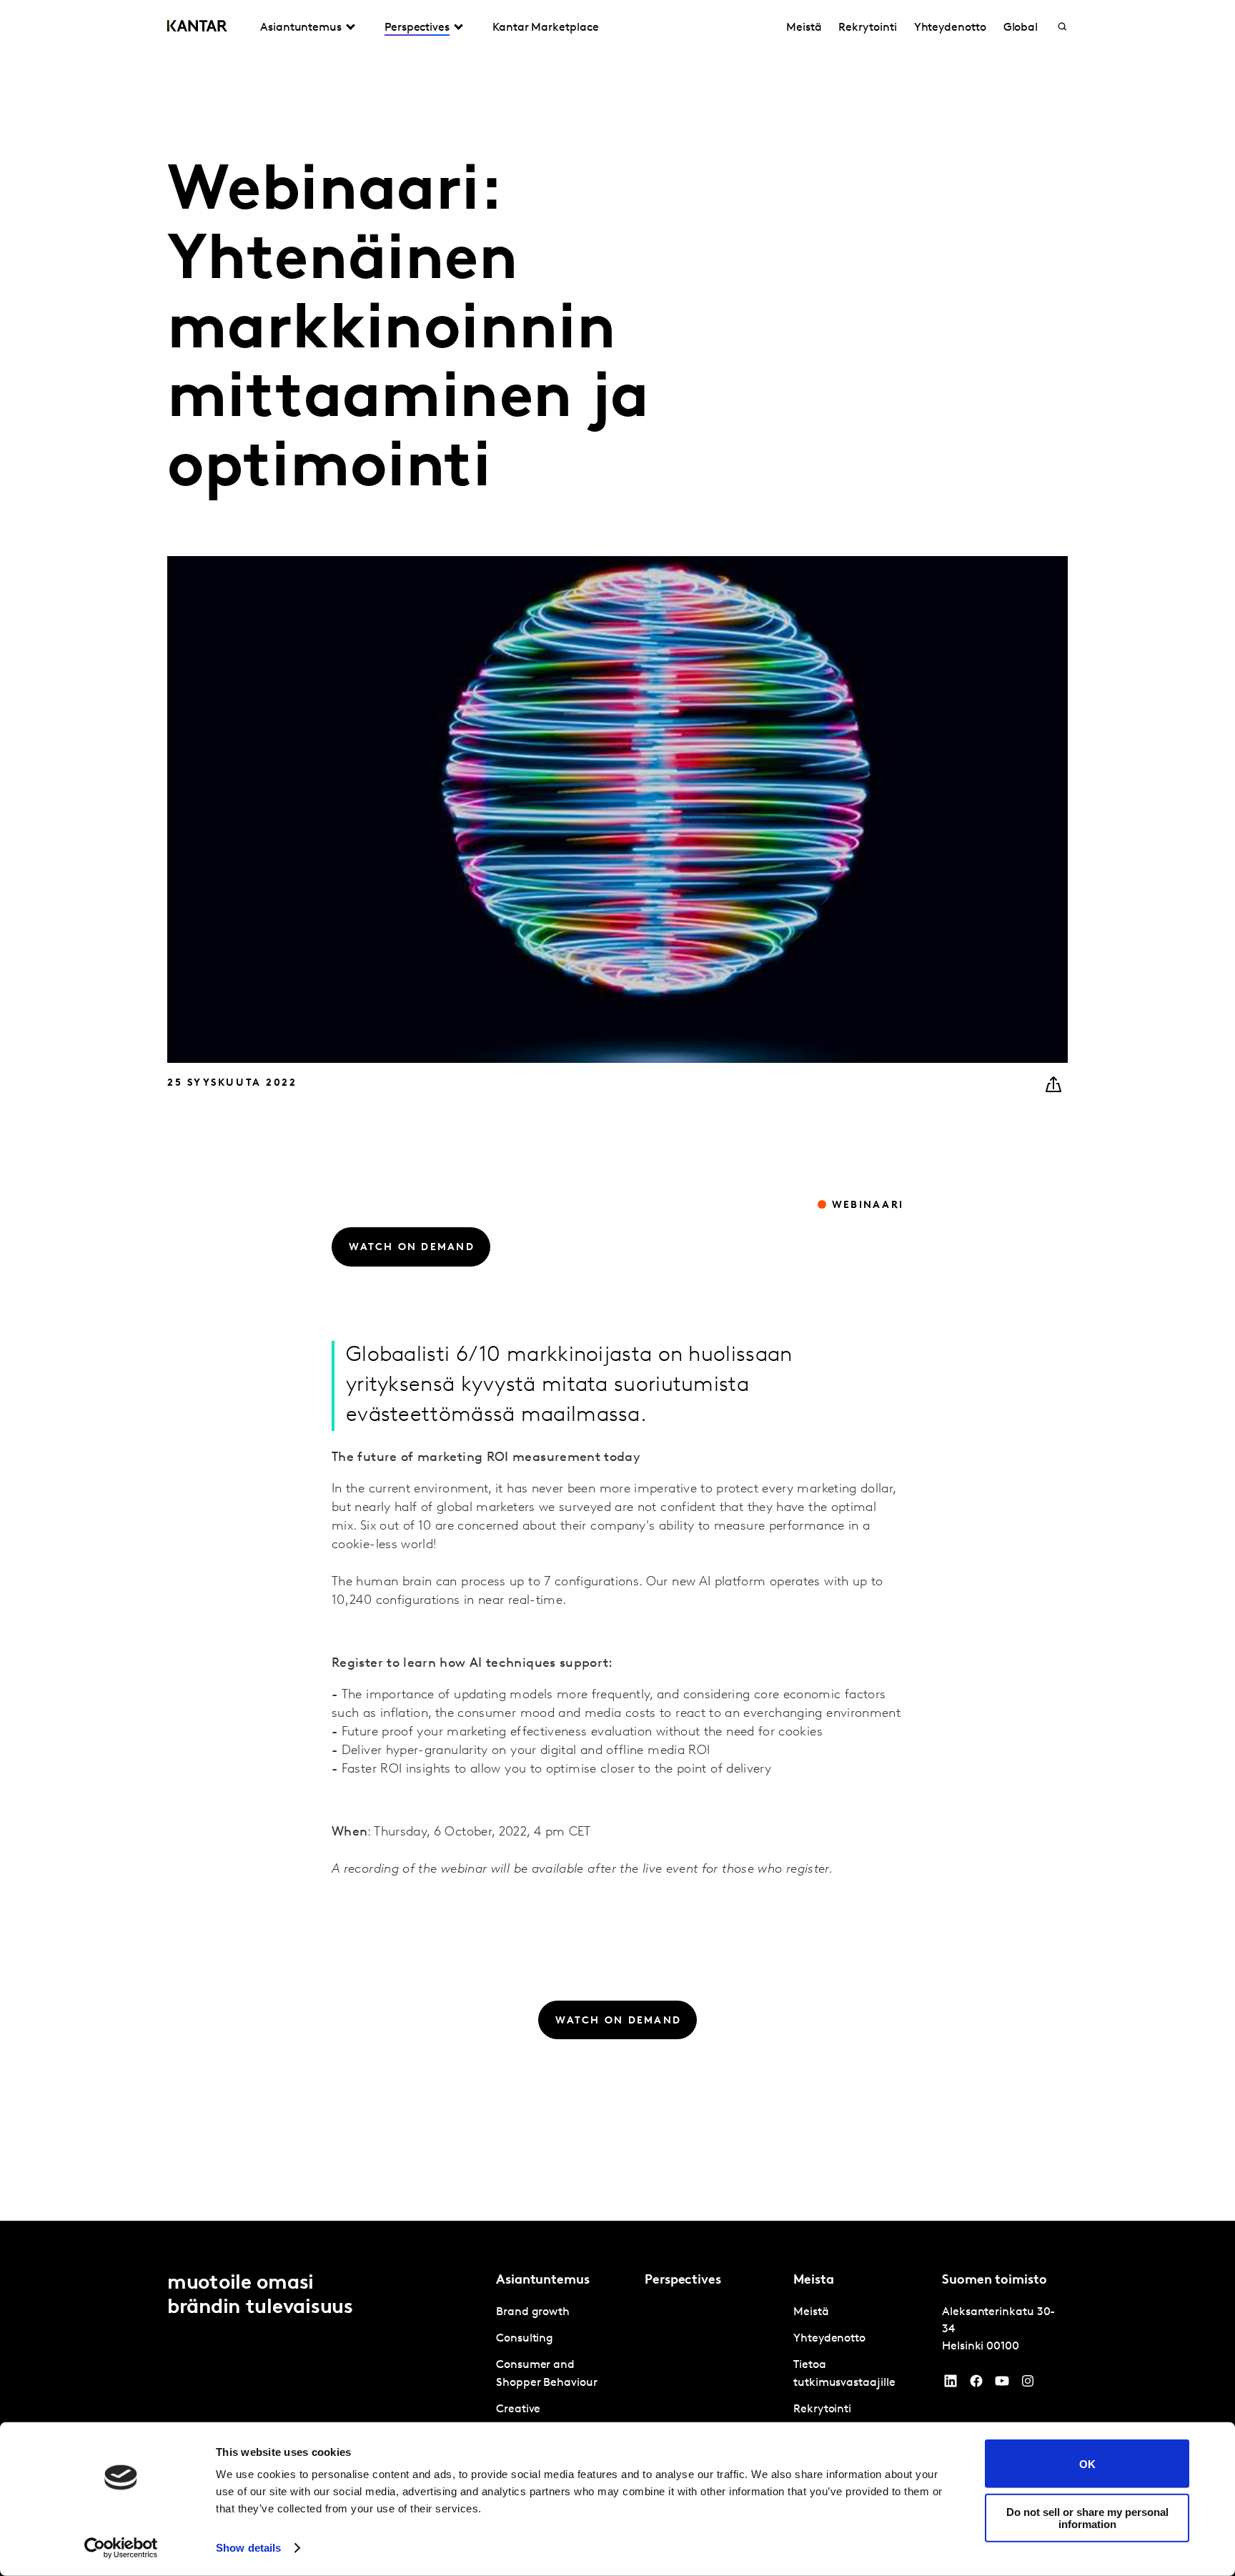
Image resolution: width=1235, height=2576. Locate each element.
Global (1021, 28)
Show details (248, 2548)
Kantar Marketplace (546, 28)
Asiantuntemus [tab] (301, 28)
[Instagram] (1028, 2384)
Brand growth (533, 2312)
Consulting (525, 2339)
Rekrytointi (867, 28)
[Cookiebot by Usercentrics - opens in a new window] (121, 2548)
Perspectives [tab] (417, 28)
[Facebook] (976, 2384)
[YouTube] (951, 2384)
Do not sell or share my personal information (1087, 2517)
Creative (518, 2409)
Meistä (804, 28)
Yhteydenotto (950, 28)
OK (1087, 2463)
